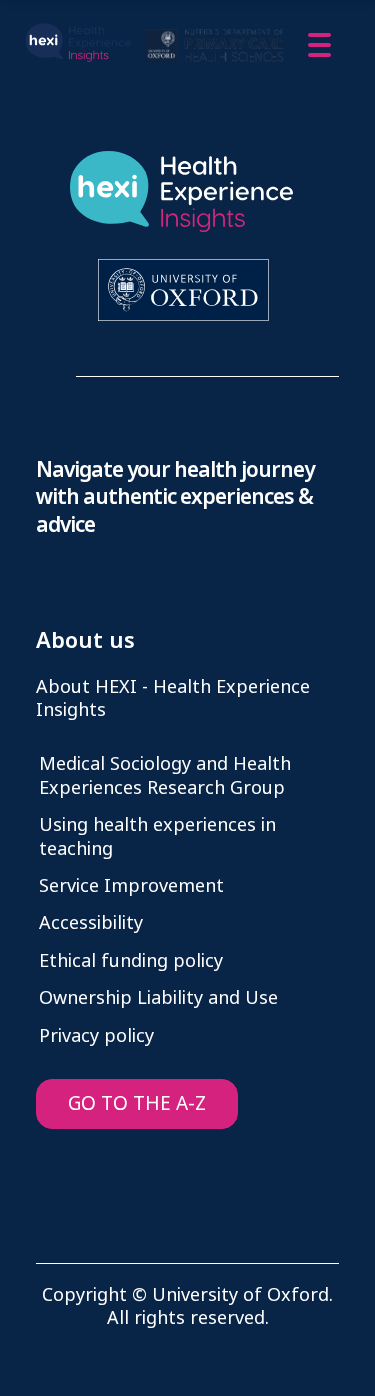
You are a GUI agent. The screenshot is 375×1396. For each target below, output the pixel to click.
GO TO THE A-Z (137, 1103)
